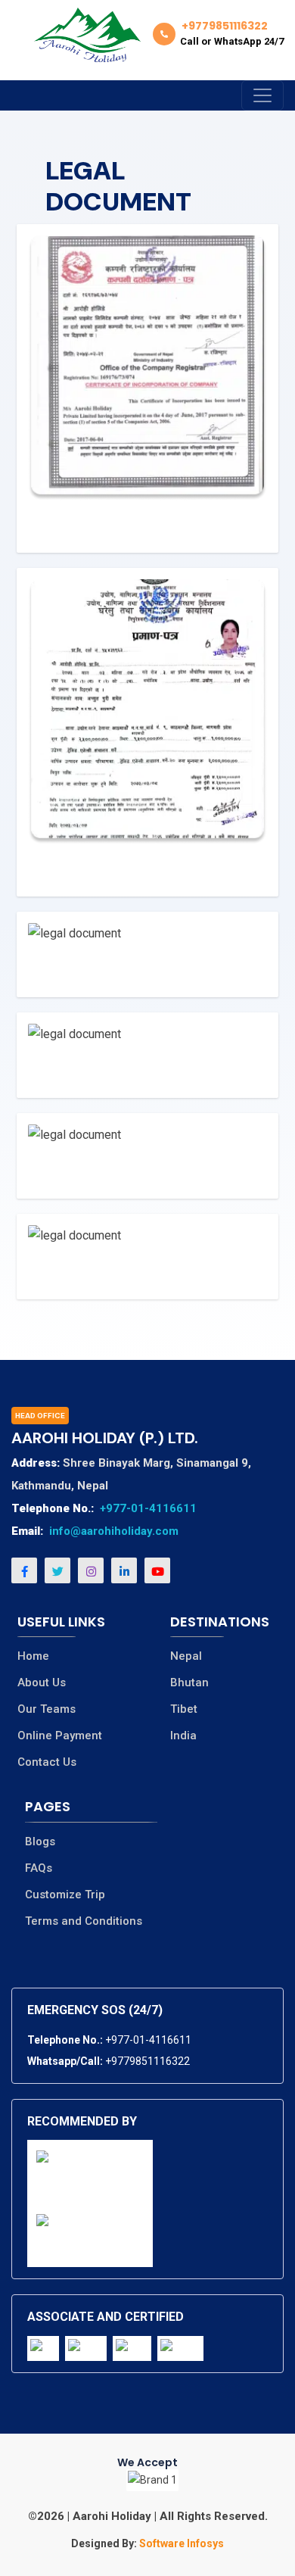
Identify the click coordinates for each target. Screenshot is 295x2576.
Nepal (186, 1656)
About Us (42, 1683)
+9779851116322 (147, 2061)
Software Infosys (180, 2543)
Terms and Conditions (84, 1921)
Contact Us (47, 1762)
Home (33, 1656)
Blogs (40, 1842)
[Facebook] (24, 1570)
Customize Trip (65, 1895)
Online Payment (60, 1736)
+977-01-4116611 (148, 1508)
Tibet (184, 1709)
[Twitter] (57, 1570)
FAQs (39, 1868)
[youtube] (157, 1570)
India (183, 1736)
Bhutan (189, 1683)
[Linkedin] (124, 1570)
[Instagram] (91, 1570)
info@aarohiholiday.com (114, 1531)
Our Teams (47, 1709)
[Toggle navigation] (262, 95)
